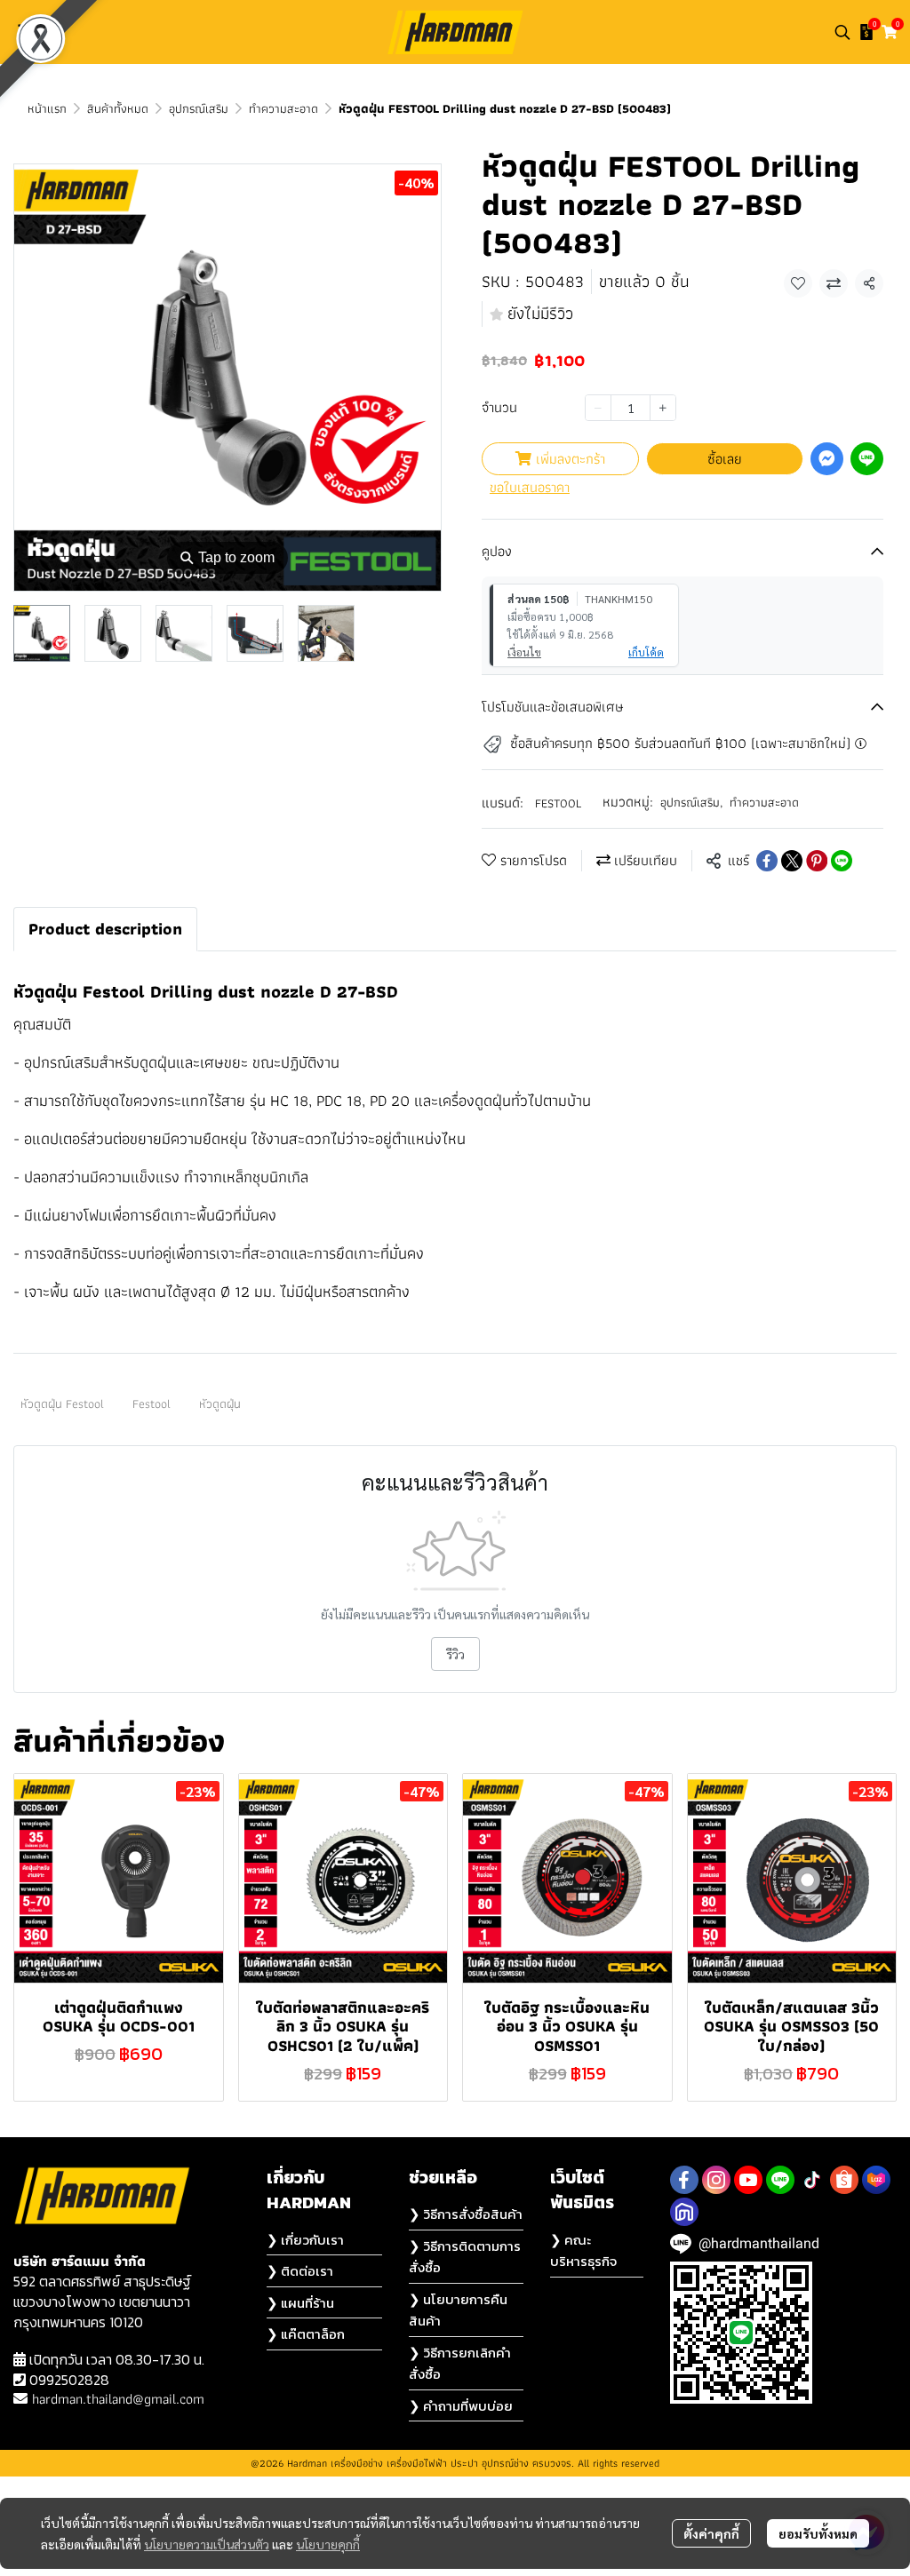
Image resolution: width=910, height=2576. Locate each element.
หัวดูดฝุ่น (220, 1403)
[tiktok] (812, 2180)
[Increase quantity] (663, 408)
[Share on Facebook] (767, 861)
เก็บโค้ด (646, 652)
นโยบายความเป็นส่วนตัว (207, 2544)
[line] (780, 2180)
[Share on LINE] (842, 861)
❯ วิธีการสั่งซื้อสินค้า (466, 2214)
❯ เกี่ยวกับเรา (305, 2240)
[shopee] (844, 2180)
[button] (842, 32)
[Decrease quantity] (598, 408)
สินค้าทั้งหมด (118, 108)
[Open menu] (27, 32)
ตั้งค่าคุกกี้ (711, 2533)
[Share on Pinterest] (817, 861)
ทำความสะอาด (283, 108)
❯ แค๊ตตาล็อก (306, 2334)
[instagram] (716, 2180)
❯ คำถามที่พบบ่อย (461, 2406)
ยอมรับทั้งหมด (818, 2533)
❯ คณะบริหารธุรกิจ (583, 2251)
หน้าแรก (47, 108)
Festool (152, 1403)
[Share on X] (792, 861)
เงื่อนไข (524, 652)
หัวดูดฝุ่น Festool (62, 1403)
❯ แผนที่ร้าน (300, 2303)
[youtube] (748, 2180)
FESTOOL (558, 803)
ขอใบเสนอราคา (530, 488)
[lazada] (876, 2180)
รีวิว (455, 1654)
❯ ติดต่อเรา (300, 2271)
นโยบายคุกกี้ (328, 2544)
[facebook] (684, 2180)
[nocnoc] (684, 2212)
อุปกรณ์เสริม (199, 108)
